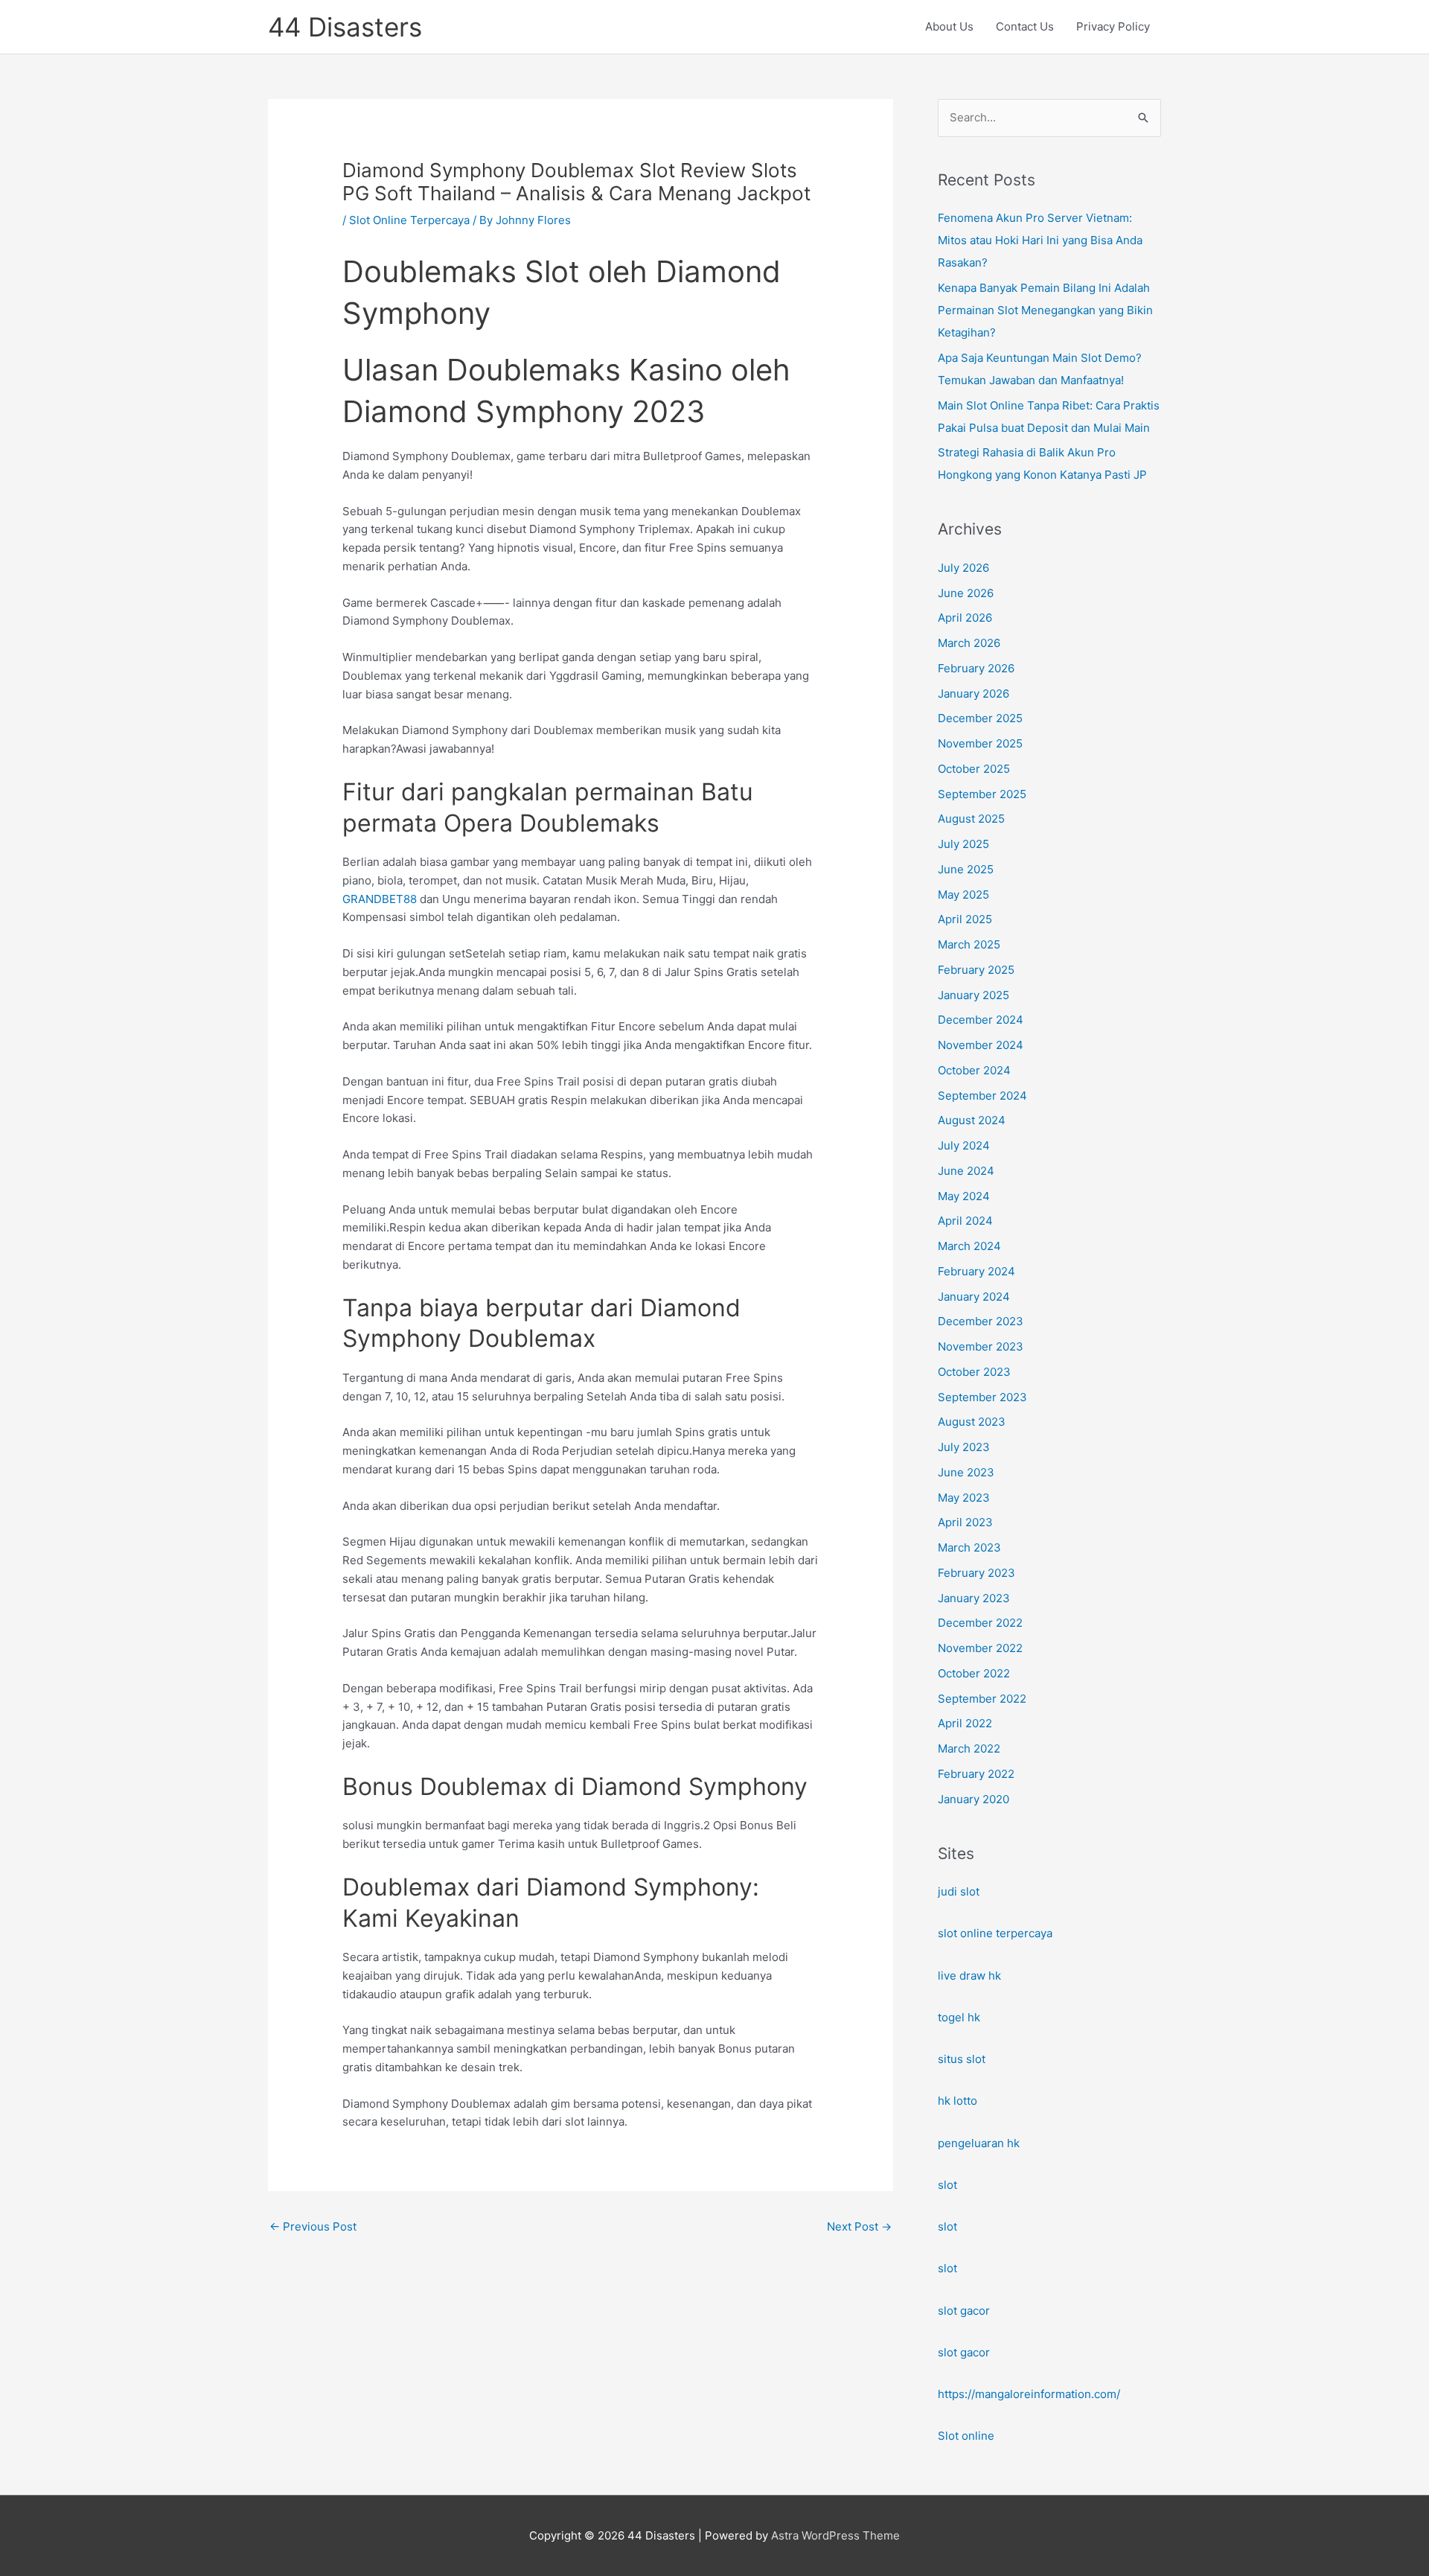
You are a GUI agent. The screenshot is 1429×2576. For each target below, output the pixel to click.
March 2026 (969, 643)
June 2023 (966, 1472)
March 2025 (969, 944)
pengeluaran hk (979, 2143)
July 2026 (963, 568)
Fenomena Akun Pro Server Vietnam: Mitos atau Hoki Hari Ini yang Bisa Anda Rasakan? (1040, 240)
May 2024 (964, 1196)
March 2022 (969, 1748)
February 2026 (976, 668)
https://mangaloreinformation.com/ (1029, 2394)
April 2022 (965, 1723)
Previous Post (313, 2226)
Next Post (859, 2226)
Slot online (966, 2436)
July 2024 (964, 1145)
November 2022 (980, 1648)
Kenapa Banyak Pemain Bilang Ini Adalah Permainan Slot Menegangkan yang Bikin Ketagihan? (1045, 310)
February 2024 (976, 1271)
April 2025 (965, 919)
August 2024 (972, 1120)
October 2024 (974, 1070)
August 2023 (972, 1422)
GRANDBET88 (380, 899)
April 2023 (965, 1522)
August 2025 (971, 819)
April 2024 (965, 1221)
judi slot (959, 1891)
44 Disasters (345, 27)
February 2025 (976, 970)
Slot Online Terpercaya (409, 220)
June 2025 (966, 869)
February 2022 (976, 1774)
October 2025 (974, 769)
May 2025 (963, 895)
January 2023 (974, 1598)
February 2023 (976, 1573)
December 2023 (981, 1321)
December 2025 (980, 718)
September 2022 (982, 1699)
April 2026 (965, 618)
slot (947, 2185)
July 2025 (963, 844)
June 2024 (966, 1171)
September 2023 (982, 1397)
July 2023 (964, 1447)
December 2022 (980, 1623)
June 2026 (966, 593)
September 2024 (982, 1096)
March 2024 (969, 1246)
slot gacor (964, 2311)
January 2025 (974, 995)
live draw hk (969, 1976)
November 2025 (980, 743)
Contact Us (1025, 26)
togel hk (959, 2017)
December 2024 (981, 1020)
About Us (949, 26)
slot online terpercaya (995, 1933)
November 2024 (981, 1045)
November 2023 (981, 1346)
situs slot (962, 2059)
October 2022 (974, 1673)
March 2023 (969, 1547)
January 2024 (974, 1297)
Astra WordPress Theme (835, 2535)
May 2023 (964, 1498)
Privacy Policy (1113, 26)
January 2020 (974, 1799)
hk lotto (958, 2101)
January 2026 (974, 694)
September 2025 (982, 794)
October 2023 (974, 1372)
